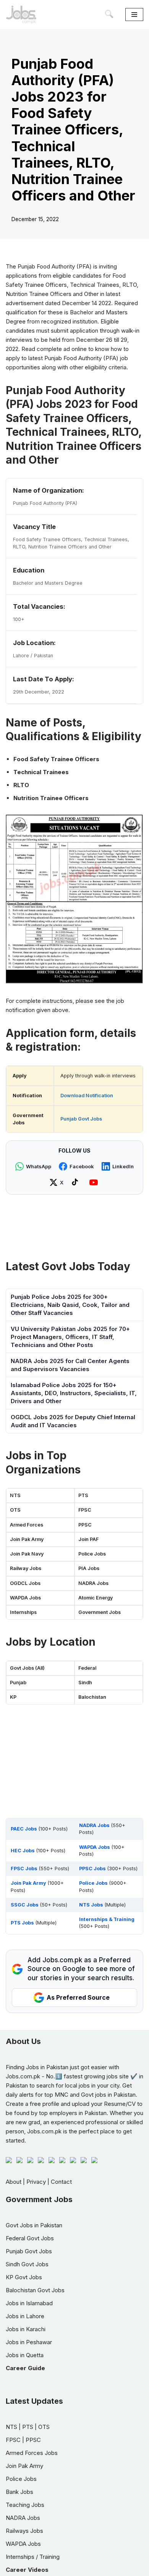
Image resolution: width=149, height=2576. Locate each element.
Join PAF (88, 1539)
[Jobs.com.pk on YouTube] (95, 1182)
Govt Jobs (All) (27, 1668)
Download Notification (87, 1096)
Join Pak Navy (27, 1554)
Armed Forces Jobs (32, 2453)
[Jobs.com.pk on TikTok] (76, 1182)
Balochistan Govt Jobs (35, 2290)
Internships (23, 1612)
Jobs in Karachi (26, 2329)
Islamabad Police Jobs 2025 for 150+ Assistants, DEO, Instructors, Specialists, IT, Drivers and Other (74, 1393)
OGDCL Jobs (25, 1583)
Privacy (36, 2182)
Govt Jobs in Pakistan (34, 2225)
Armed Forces (27, 1525)
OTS (15, 1510)
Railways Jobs (24, 2531)
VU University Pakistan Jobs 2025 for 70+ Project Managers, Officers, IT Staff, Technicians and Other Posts (70, 1337)
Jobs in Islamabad (29, 2303)
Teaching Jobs (25, 2505)
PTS (83, 1495)
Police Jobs (92, 1554)
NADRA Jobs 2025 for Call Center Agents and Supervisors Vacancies (70, 1365)
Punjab (18, 1683)
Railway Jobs (26, 1568)
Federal (87, 1668)
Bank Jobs (19, 2492)
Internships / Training (33, 2557)
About (14, 2182)
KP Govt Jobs (24, 2277)
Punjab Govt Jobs (81, 1119)
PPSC (85, 1525)
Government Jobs (100, 1612)
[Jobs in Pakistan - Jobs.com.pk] (21, 15)
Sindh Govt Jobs (27, 2264)
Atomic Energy (96, 1598)
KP (13, 1697)
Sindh (85, 1683)
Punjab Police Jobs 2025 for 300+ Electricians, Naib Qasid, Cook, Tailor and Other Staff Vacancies (70, 1305)
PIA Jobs (89, 1568)
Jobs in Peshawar (29, 2342)
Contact (61, 2182)
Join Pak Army (27, 1539)
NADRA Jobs (93, 1583)
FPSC (85, 1510)
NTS (15, 1495)
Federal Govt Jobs (30, 2238)
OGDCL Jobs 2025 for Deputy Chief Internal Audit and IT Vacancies (73, 1421)
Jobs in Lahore (25, 2316)
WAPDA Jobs (25, 1598)
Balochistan (92, 1697)
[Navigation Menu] (134, 15)
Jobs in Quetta (25, 2355)
